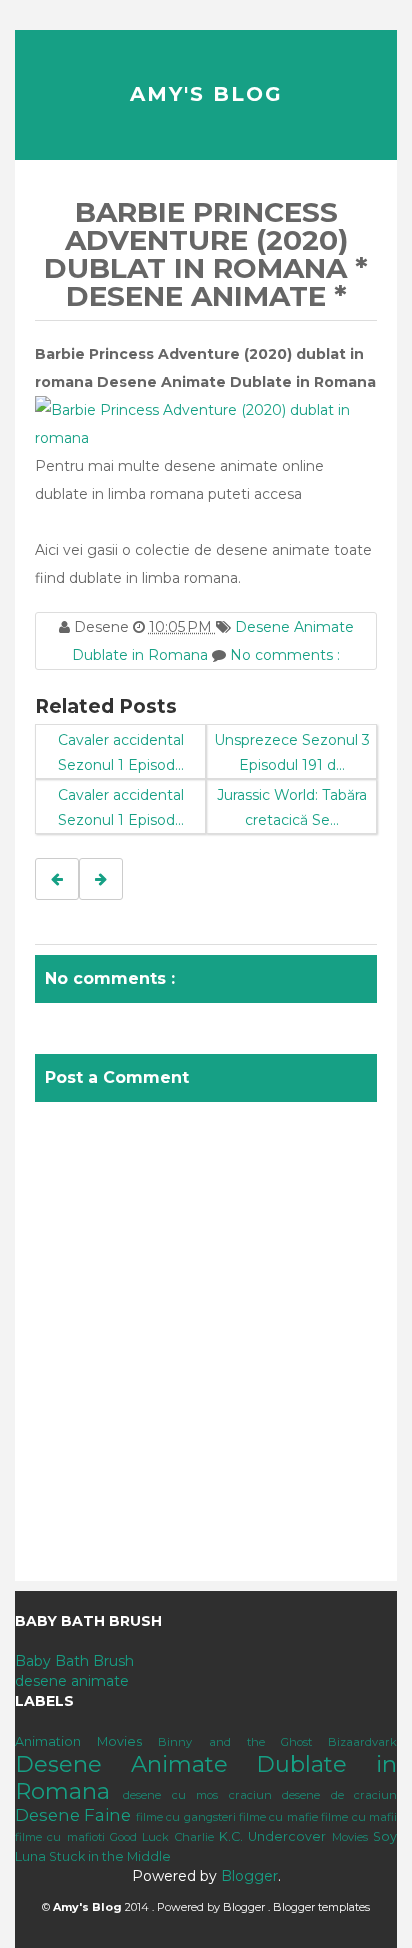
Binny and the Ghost (235, 1742)
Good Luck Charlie (162, 1837)
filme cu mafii (359, 1817)
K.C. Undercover (272, 1836)
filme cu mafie (278, 1817)
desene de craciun (339, 1795)
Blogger (249, 1876)
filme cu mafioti (60, 1837)
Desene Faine (73, 1815)
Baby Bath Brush (74, 1661)
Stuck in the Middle (110, 1856)
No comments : (285, 655)
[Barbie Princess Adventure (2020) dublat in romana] (206, 423)
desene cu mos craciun (197, 1795)
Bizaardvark (362, 1742)
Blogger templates (321, 1907)
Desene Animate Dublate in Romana (206, 1777)
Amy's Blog (206, 94)
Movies (350, 1837)
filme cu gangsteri (186, 1817)
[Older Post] (101, 879)
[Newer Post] (57, 879)
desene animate (72, 1681)
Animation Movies (78, 1741)
